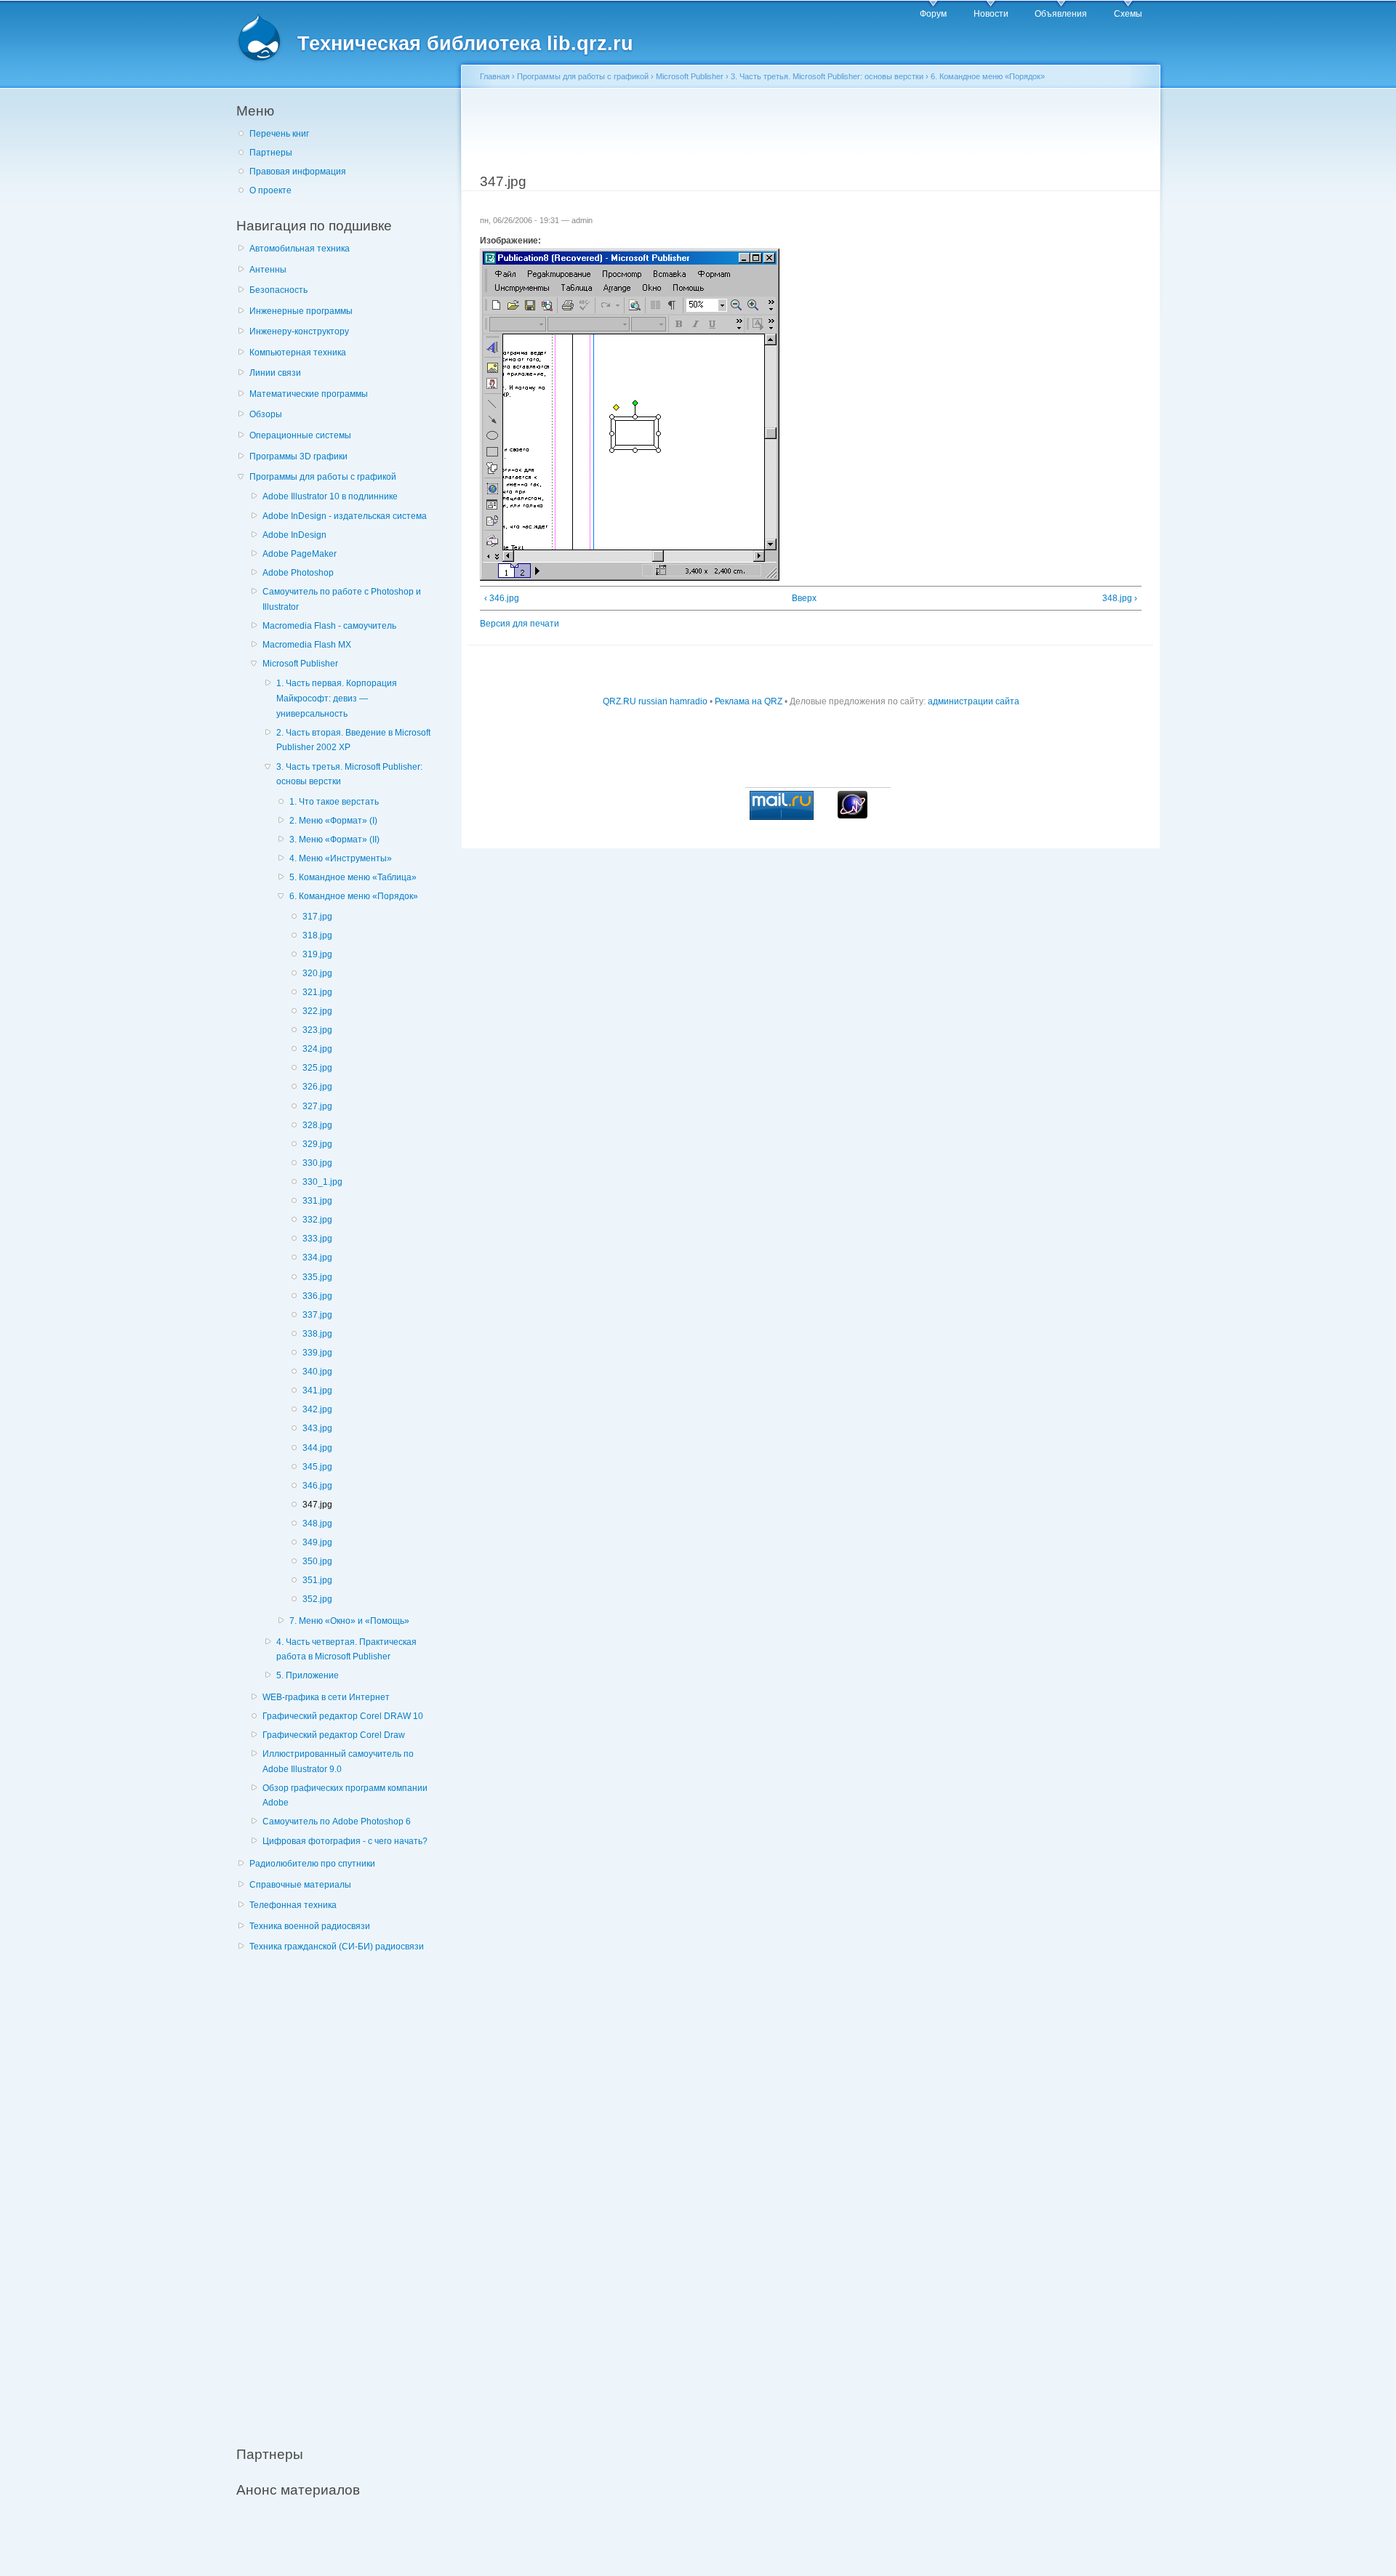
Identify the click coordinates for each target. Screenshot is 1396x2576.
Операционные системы (300, 435)
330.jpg (317, 1163)
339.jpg (317, 1353)
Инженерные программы (301, 311)
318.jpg (317, 935)
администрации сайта (974, 701)
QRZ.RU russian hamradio (655, 701)
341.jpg (317, 1390)
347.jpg (317, 1505)
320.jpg (317, 973)
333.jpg (317, 1239)
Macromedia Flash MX (307, 645)
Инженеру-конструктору (299, 331)
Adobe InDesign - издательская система (345, 516)
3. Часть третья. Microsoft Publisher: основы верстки (349, 774)
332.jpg (317, 1220)
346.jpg (317, 1486)
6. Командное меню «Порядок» (354, 896)
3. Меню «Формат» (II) (334, 840)
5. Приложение (308, 1675)
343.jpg (317, 1428)
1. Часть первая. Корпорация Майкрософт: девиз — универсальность (337, 698)
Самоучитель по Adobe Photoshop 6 (337, 1822)
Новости (991, 14)
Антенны (268, 270)
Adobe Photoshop (298, 573)
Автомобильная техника (300, 249)
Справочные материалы (300, 1885)
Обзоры (266, 414)
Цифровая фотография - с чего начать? (345, 1841)
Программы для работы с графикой (323, 477)
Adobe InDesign (294, 535)
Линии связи (275, 373)
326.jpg (317, 1087)
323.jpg (317, 1030)
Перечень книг (279, 134)
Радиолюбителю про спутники (312, 1864)
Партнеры (271, 153)
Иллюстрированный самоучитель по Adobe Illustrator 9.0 (338, 1762)
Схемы (1128, 14)
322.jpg (317, 1011)
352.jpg (317, 1599)
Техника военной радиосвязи (310, 1926)
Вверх (804, 598)
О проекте (270, 190)
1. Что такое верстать (334, 802)
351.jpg (317, 1580)
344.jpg (317, 1448)
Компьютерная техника (298, 353)
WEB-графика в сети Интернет (326, 1697)
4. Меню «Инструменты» (341, 858)
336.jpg (317, 1296)
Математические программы (309, 394)
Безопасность (278, 290)
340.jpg (317, 1372)
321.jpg (317, 992)
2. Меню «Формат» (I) (333, 821)
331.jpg (317, 1201)
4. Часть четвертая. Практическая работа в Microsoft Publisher (346, 1650)
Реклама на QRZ (749, 701)
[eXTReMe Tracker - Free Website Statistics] (853, 816)
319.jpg (317, 954)
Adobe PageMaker (300, 554)
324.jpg (317, 1049)
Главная (495, 76)
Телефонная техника (293, 1905)
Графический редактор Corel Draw (334, 1735)
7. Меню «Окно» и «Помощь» (349, 1621)
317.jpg (317, 917)
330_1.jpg (322, 1182)
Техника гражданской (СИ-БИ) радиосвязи (337, 1947)
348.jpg (317, 1524)
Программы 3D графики (298, 456)
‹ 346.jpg (502, 598)
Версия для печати (520, 624)
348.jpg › (1120, 598)
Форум (933, 14)
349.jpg (317, 1542)
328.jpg (317, 1125)
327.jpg (317, 1106)
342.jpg (317, 1409)
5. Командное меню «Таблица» (353, 877)
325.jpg (317, 1068)
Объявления (1061, 14)
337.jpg (317, 1315)
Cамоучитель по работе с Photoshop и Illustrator (342, 599)
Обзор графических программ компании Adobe (345, 1796)
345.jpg (317, 1467)
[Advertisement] (345, 2191)
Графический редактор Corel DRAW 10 (343, 1716)
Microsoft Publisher (300, 664)
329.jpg (317, 1144)
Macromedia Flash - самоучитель (329, 626)
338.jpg (317, 1334)
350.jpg (317, 1561)
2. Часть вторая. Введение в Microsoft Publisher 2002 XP (353, 740)
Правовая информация (298, 172)
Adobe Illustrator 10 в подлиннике (330, 496)
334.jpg (317, 1257)
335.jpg (317, 1277)
